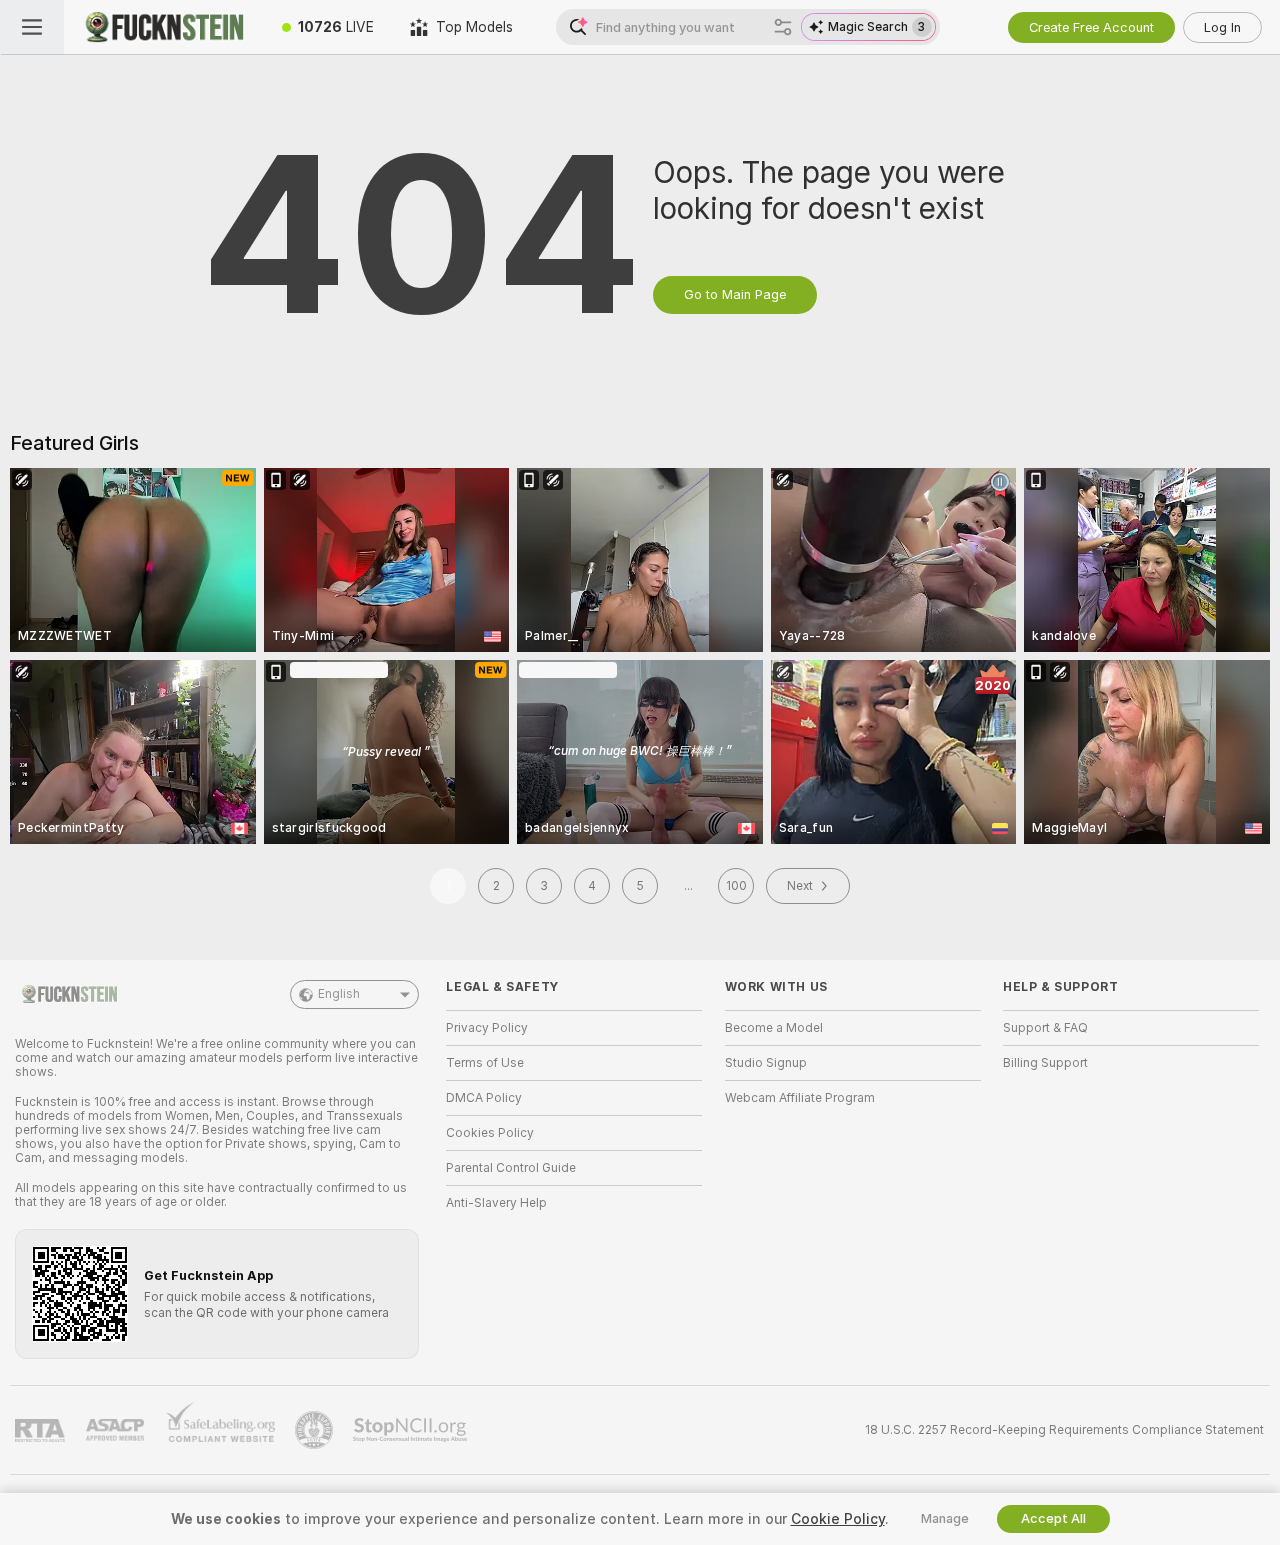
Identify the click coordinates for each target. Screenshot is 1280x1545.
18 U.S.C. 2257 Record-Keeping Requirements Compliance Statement (1064, 1430)
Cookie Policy (838, 1519)
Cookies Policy (490, 1133)
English (339, 994)
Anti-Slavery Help (496, 1203)
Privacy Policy (487, 1028)
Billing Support (1045, 1063)
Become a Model (774, 1028)
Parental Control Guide (511, 1168)
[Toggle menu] (32, 27)
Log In (1222, 27)
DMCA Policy (484, 1098)
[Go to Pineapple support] (316, 1430)
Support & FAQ (1045, 1028)
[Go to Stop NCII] (412, 1430)
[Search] (783, 27)
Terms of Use (485, 1063)
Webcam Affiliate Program (800, 1098)
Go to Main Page (735, 294)
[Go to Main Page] (164, 27)
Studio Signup (766, 1063)
